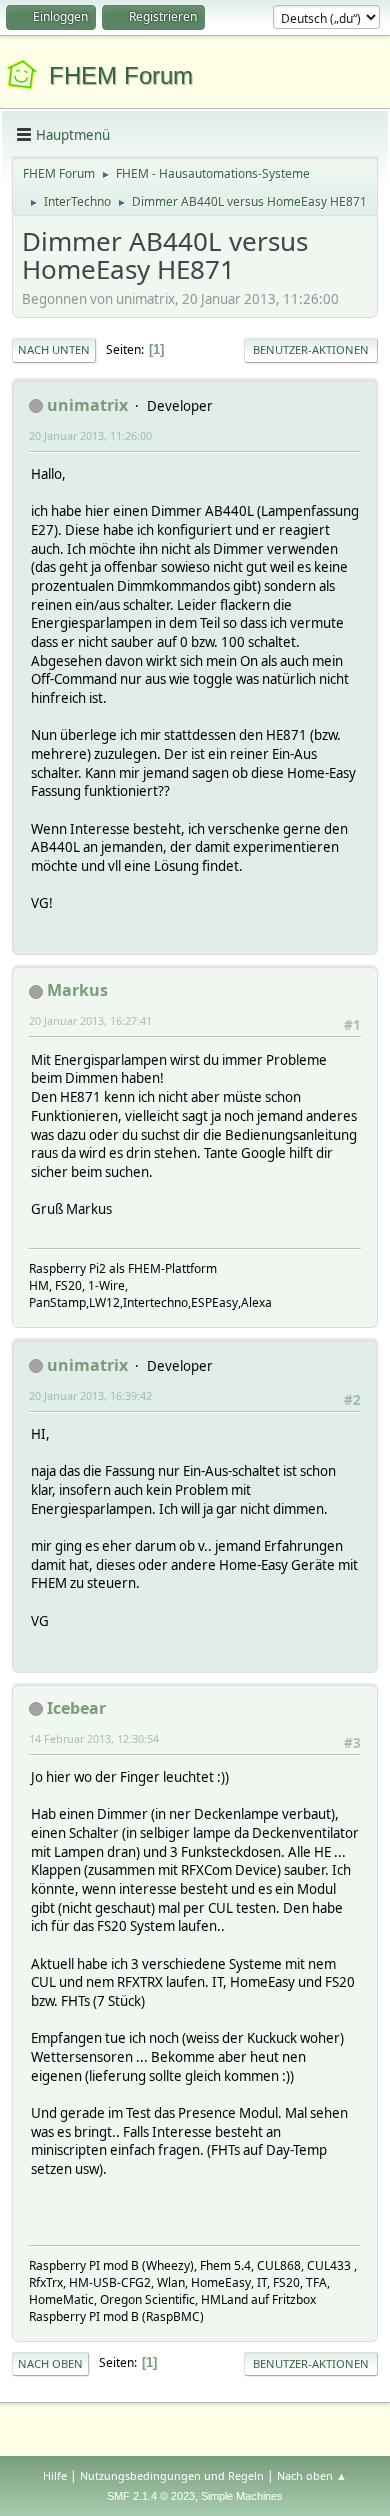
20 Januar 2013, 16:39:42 (90, 1395)
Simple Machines (242, 2496)
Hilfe (55, 2475)
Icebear (76, 1708)
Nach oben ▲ (312, 2475)
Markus (77, 990)
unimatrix (87, 405)
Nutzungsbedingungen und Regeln (172, 2475)
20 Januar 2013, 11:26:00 (90, 435)
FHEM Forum (121, 75)
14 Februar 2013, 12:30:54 (94, 1738)
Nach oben (50, 2363)
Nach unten (54, 349)
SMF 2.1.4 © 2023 (151, 2496)
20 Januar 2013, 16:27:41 (90, 1020)
